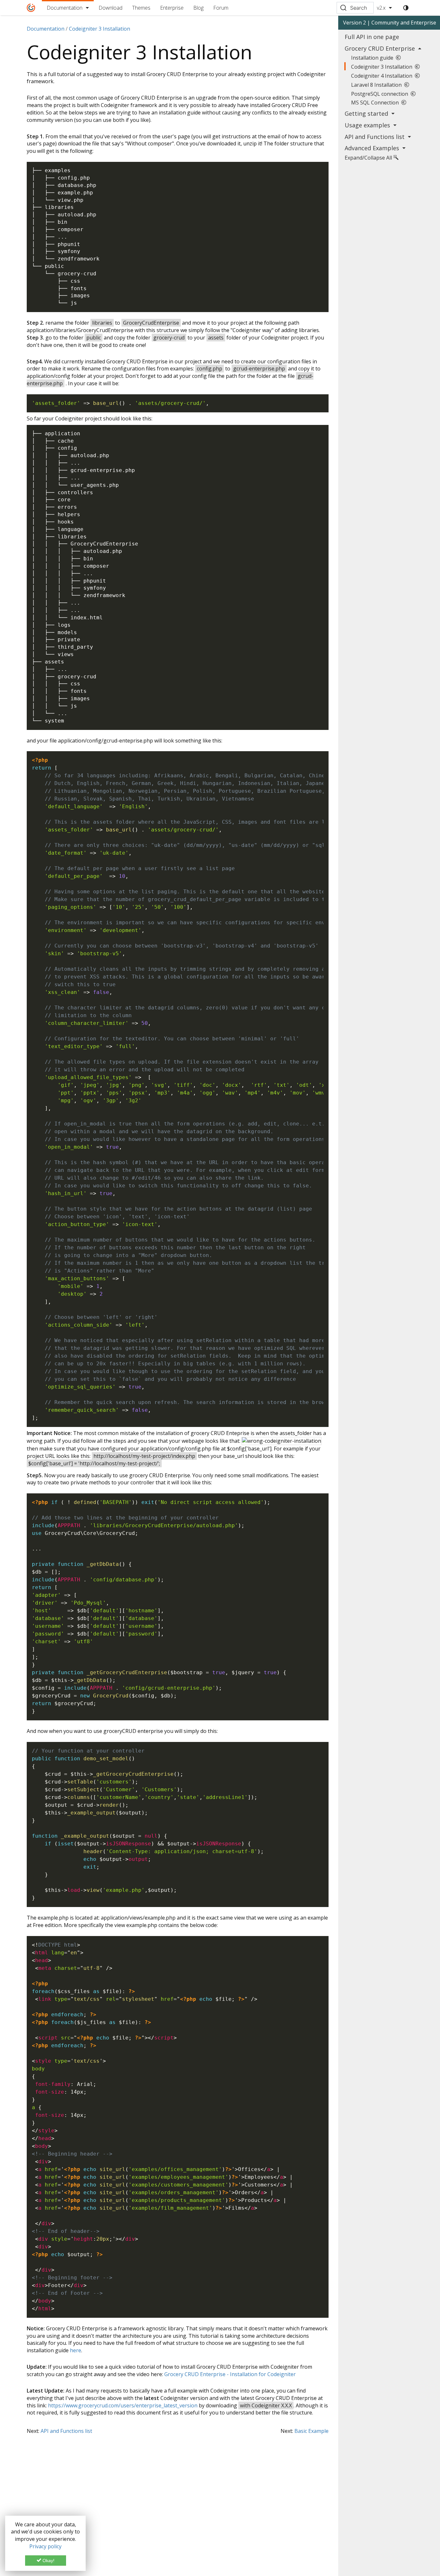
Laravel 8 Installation (378, 85)
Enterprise (172, 8)
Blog (198, 8)
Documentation (65, 8)
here (76, 2350)
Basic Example (311, 2431)
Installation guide (373, 58)
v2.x (381, 8)
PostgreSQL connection (381, 94)
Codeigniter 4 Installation (383, 76)
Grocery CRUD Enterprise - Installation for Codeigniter (230, 2374)
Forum (221, 8)
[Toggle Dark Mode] (406, 8)
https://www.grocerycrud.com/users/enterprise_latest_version (123, 2405)
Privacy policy (45, 2546)
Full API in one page (372, 37)
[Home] (31, 8)
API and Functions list (66, 2431)
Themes (141, 8)
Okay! (48, 2561)
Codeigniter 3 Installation (383, 67)
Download (110, 8)
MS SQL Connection (376, 103)
